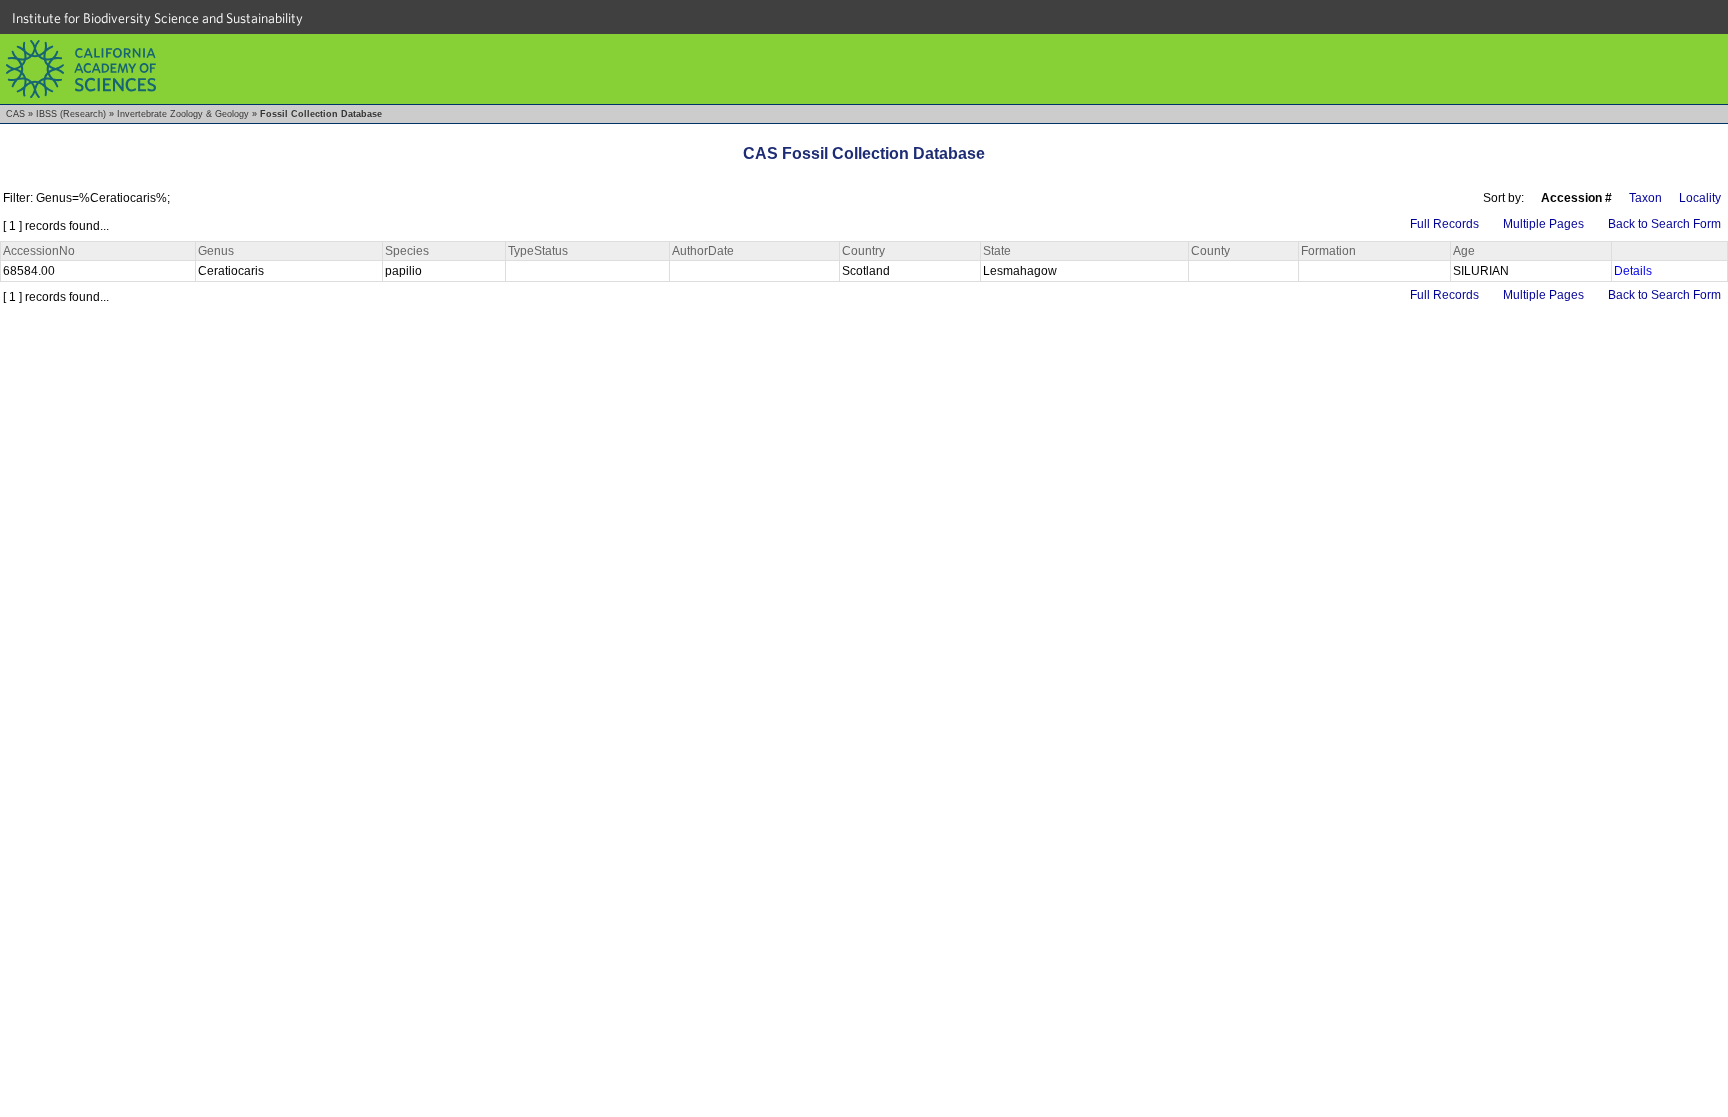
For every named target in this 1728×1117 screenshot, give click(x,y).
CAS (15, 114)
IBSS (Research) (71, 114)
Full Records (1444, 224)
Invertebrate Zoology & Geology (183, 114)
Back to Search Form (1664, 224)
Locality (1700, 198)
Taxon (1645, 198)
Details (1633, 271)
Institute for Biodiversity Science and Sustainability (157, 18)
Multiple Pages (1543, 224)
